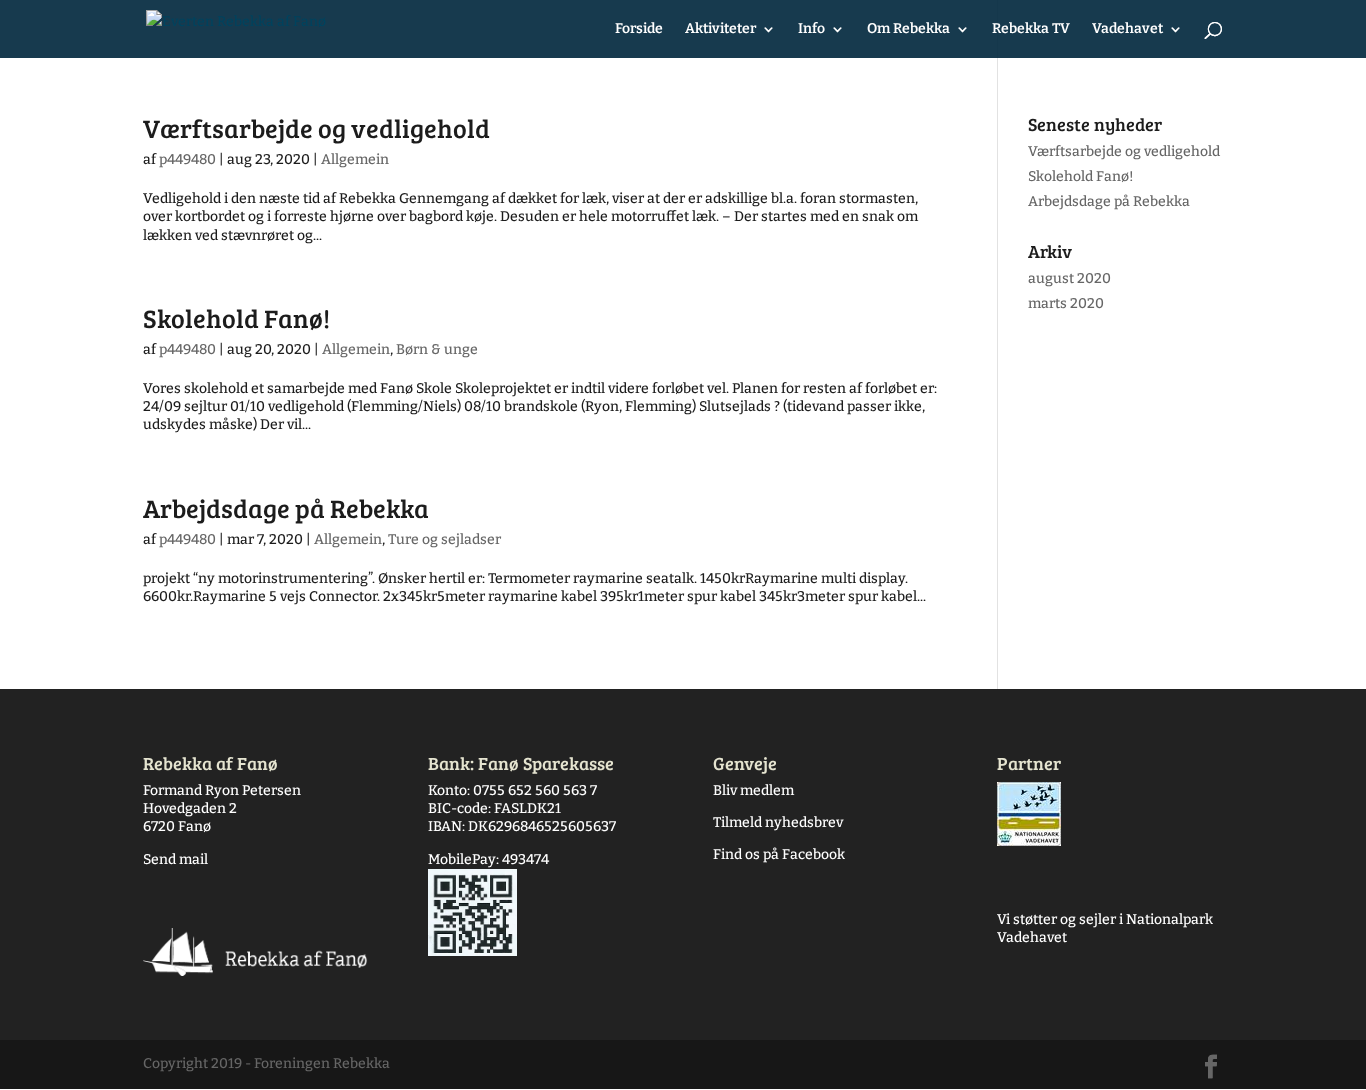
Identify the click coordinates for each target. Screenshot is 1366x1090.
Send (159, 859)
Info (811, 29)
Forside (639, 29)
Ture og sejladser (444, 539)
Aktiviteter (720, 29)
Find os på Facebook (779, 854)
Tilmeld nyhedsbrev (778, 822)
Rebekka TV (1031, 29)
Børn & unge (437, 349)
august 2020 (1069, 278)
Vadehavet (1127, 29)
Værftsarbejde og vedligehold (316, 127)
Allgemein (355, 159)
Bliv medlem (753, 790)
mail (192, 859)
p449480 (187, 159)
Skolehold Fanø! (236, 317)
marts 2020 (1066, 303)
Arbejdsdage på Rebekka (286, 507)
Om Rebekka (908, 29)
